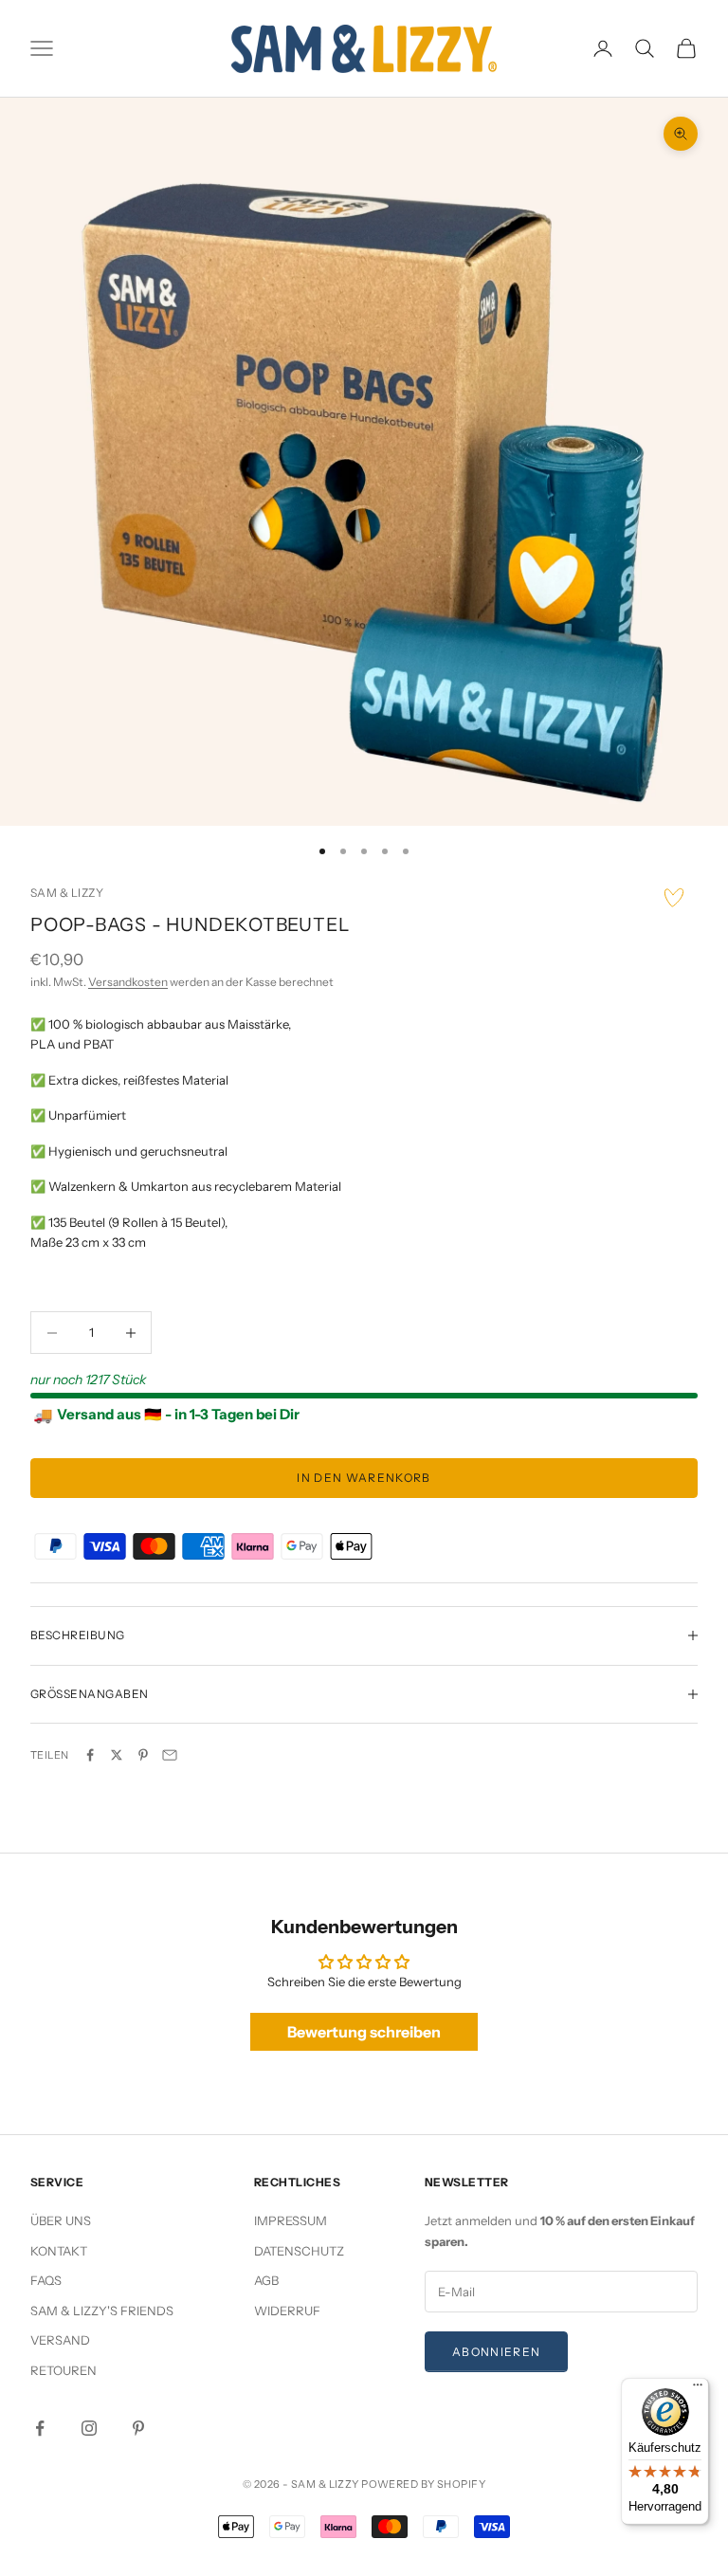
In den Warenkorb (364, 1478)
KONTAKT (59, 2251)
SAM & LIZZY (67, 893)
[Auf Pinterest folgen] (138, 2428)
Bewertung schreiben (364, 2032)
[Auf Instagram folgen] (89, 2428)
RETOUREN (64, 2370)
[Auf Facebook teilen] (90, 1755)
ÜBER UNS (61, 2220)
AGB (266, 2280)
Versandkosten (128, 982)
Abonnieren (496, 2352)
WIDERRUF (287, 2311)
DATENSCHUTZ (299, 2251)
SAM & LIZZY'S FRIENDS (102, 2311)
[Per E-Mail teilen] (170, 1755)
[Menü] (698, 2389)
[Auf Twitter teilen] (117, 1755)
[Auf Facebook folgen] (40, 2428)
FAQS (46, 2280)
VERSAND (60, 2340)
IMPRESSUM (291, 2220)
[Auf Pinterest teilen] (143, 1755)
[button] (674, 898)
